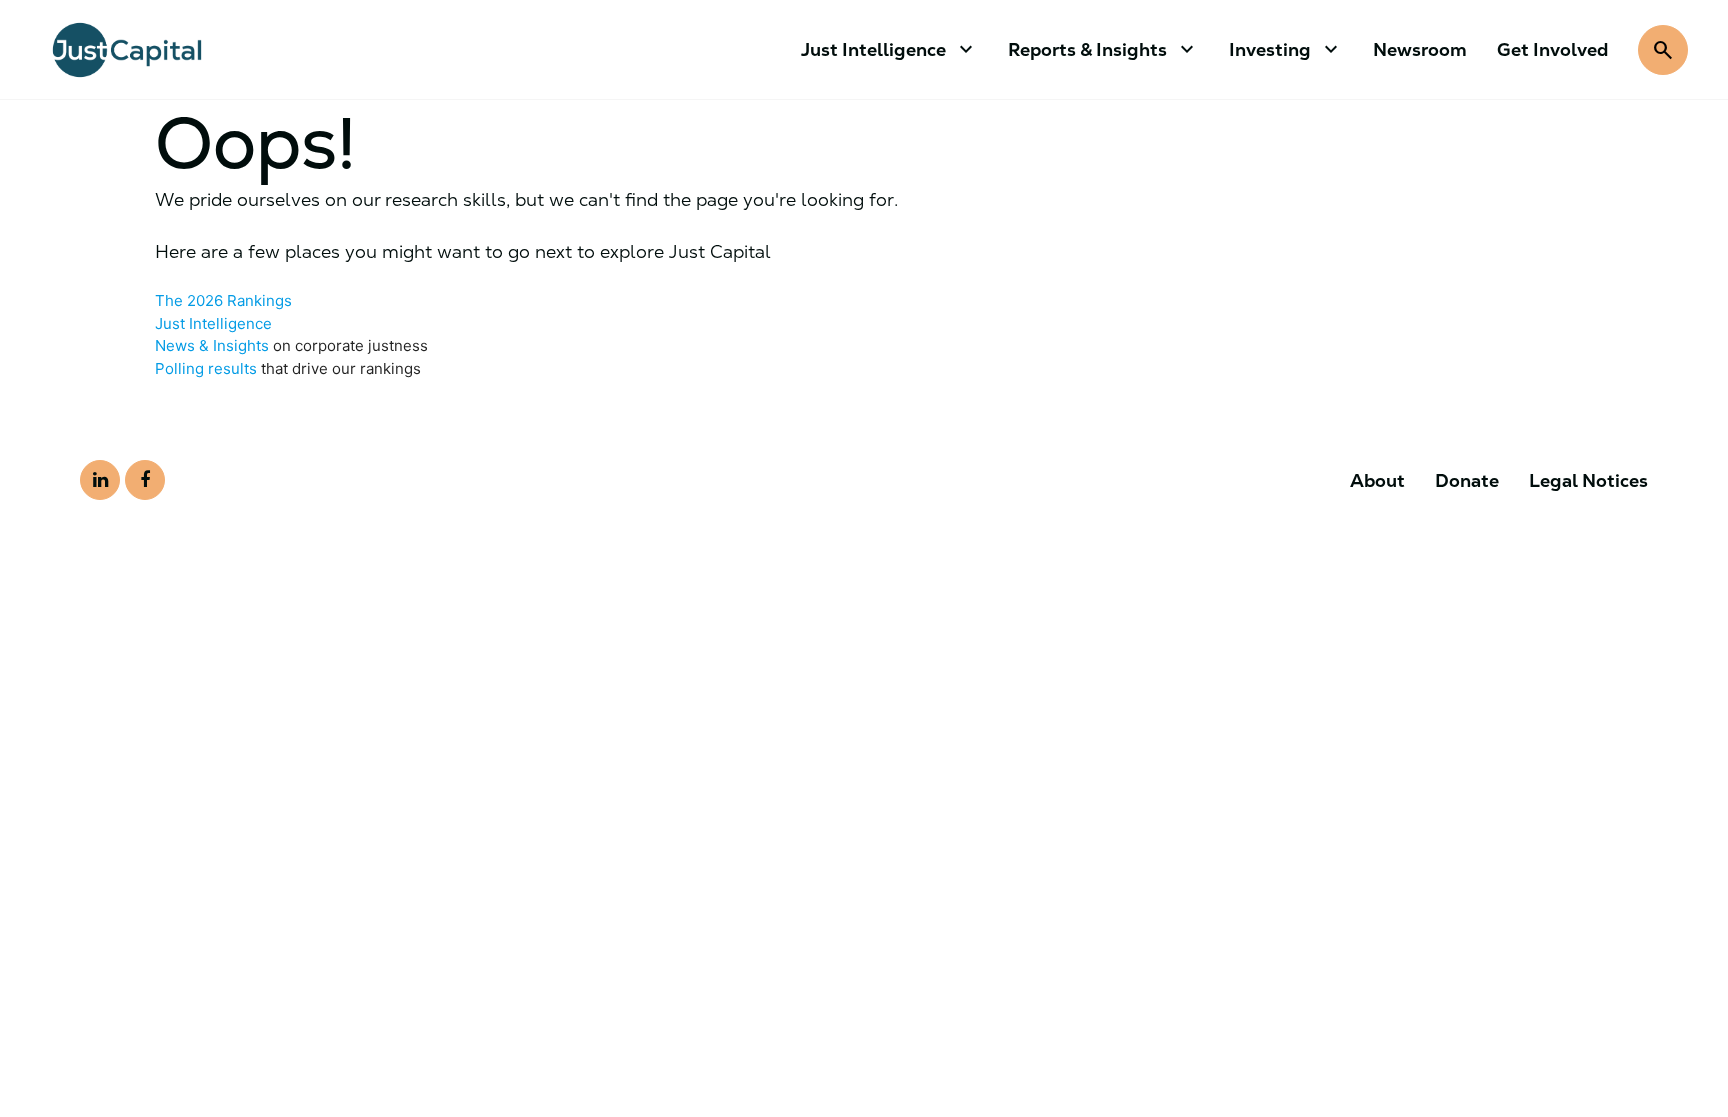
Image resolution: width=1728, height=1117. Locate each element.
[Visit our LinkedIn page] (100, 480)
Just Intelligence (213, 323)
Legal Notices (1588, 480)
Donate (1467, 480)
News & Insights (212, 345)
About (1377, 480)
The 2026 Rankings (223, 300)
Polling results (206, 368)
